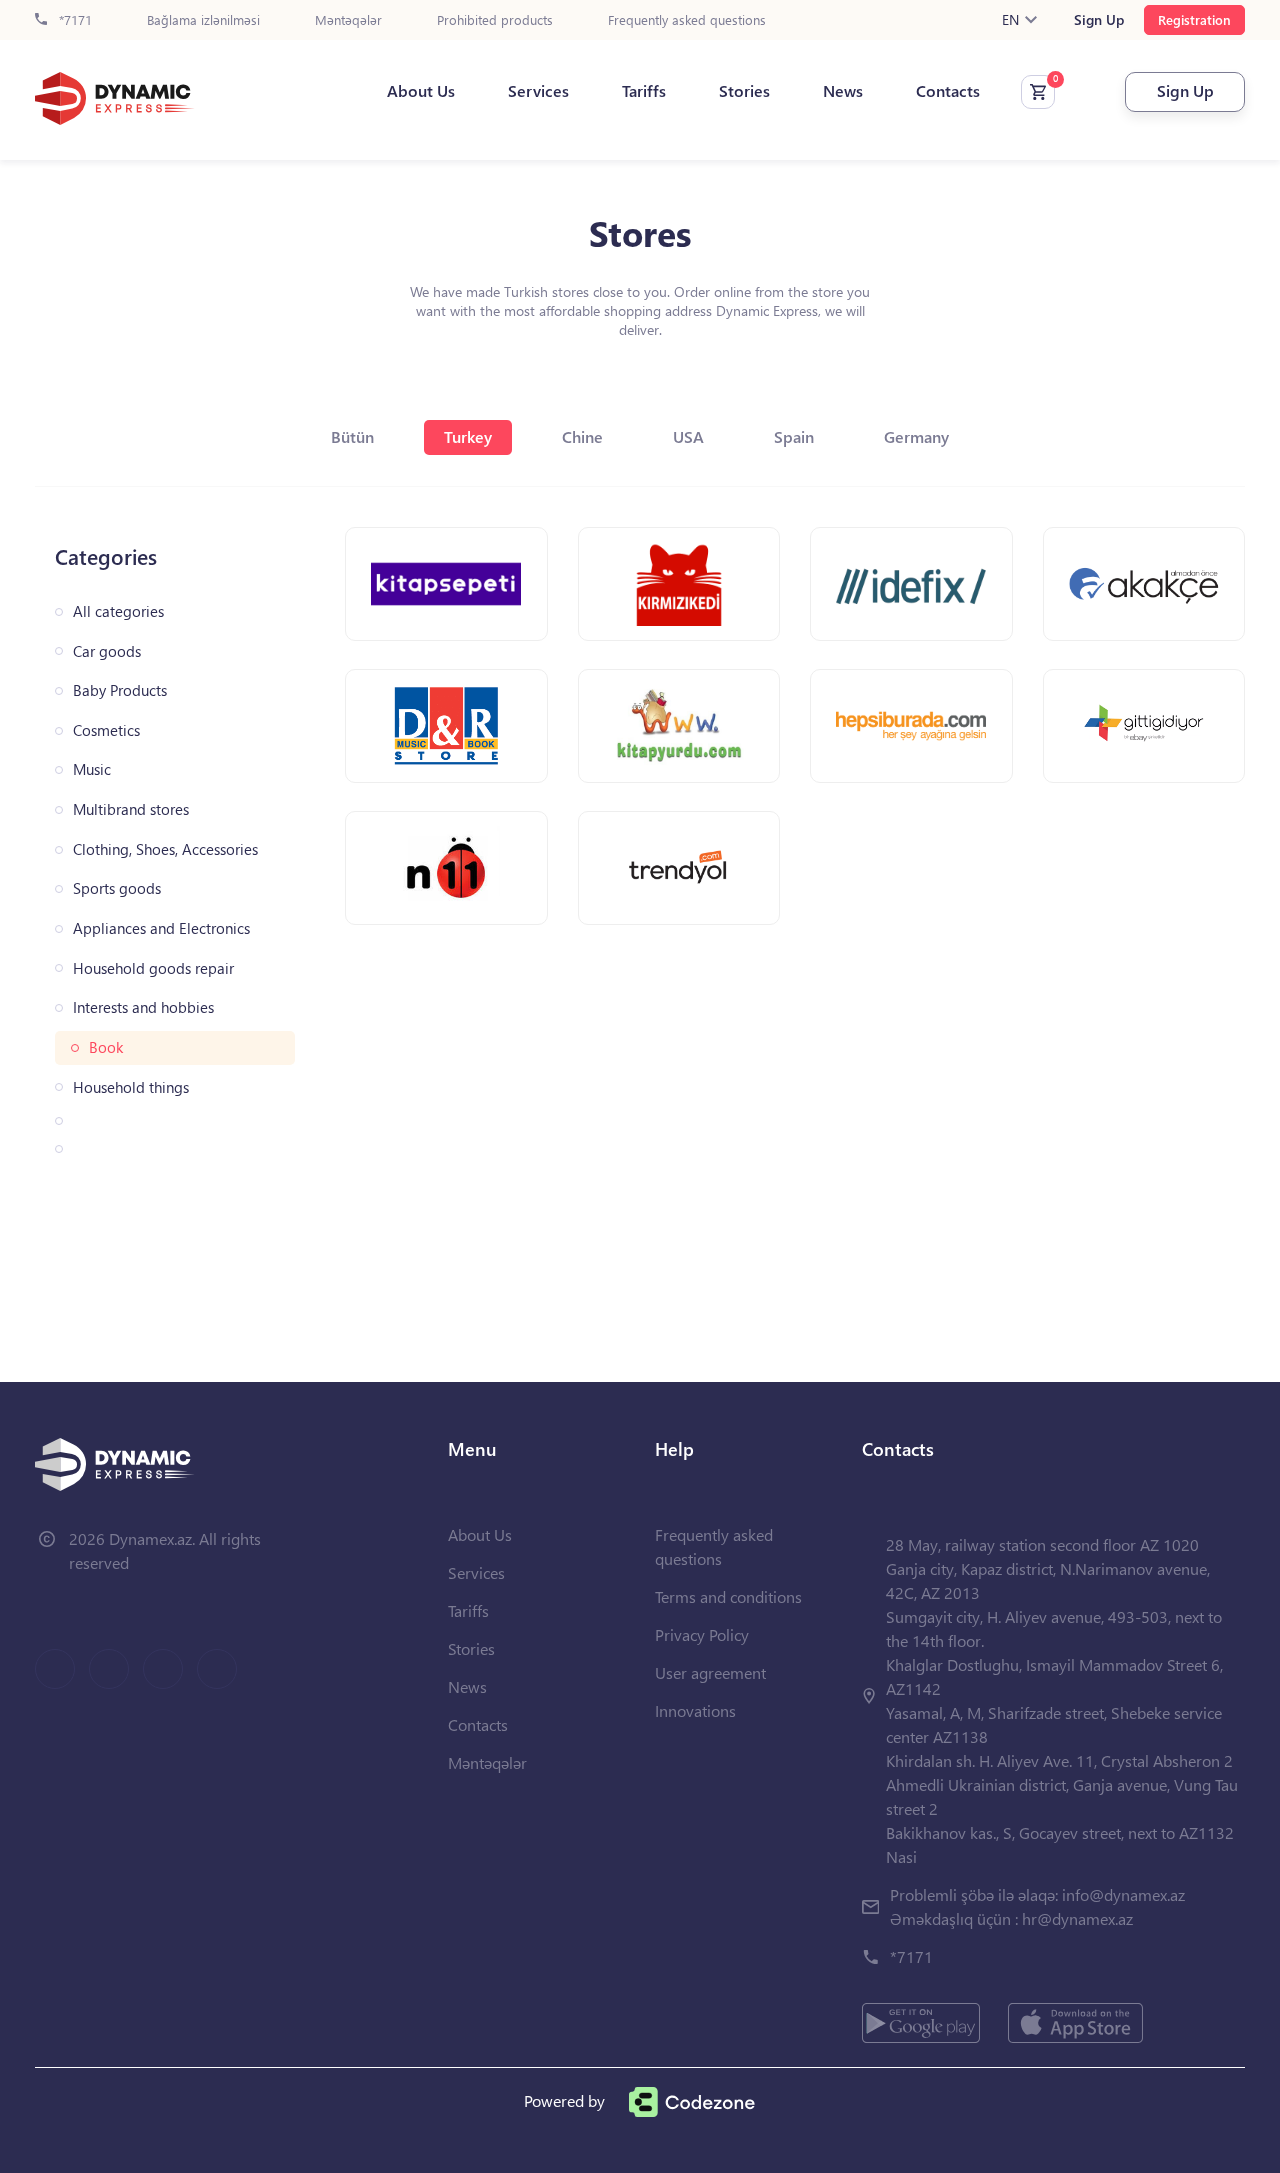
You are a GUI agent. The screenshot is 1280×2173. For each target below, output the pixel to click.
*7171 (73, 20)
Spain (794, 436)
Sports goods (117, 888)
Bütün (352, 436)
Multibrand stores (131, 809)
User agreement (710, 1672)
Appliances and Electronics (161, 928)
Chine (582, 436)
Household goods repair (153, 968)
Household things (131, 1087)
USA (688, 436)
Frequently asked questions (687, 20)
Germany (916, 436)
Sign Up (1099, 20)
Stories (744, 91)
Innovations (695, 1710)
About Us (421, 91)
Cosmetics (106, 730)
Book (106, 1047)
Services (538, 91)
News (843, 91)
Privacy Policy (702, 1634)
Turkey (468, 436)
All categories (118, 611)
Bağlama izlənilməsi (203, 20)
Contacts (948, 91)
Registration (1194, 19)
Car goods (107, 651)
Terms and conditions (728, 1596)
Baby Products (120, 690)
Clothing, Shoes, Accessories (165, 849)
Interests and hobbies (143, 1007)
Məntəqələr (348, 20)
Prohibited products (495, 20)
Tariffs (644, 91)
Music (92, 769)
